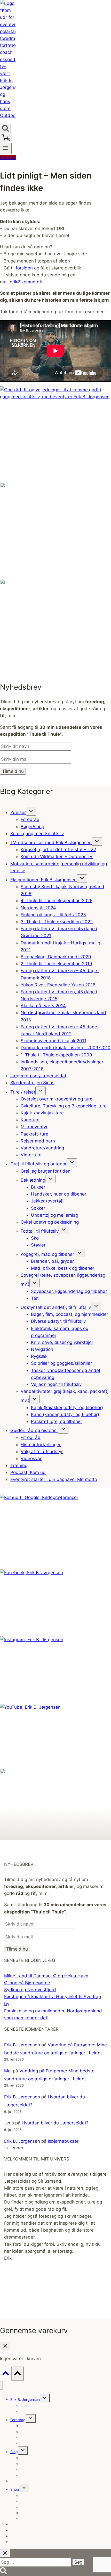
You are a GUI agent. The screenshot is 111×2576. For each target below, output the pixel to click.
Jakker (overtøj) (47, 1201)
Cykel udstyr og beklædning (50, 1222)
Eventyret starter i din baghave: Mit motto (54, 1479)
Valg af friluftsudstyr (42, 1452)
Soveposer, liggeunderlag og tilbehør (69, 1291)
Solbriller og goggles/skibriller (61, 1363)
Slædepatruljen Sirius (32, 1083)
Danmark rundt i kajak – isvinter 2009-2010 (66, 1048)
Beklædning (33, 1180)
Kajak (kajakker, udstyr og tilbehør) (67, 1408)
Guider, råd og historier (34, 1430)
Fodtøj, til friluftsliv (40, 1231)
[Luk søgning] (5, 2553)
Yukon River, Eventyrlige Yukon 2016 (58, 985)
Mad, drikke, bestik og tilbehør (63, 1268)
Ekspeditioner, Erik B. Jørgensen (43, 880)
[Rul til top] (6, 2374)
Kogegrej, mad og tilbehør (47, 1254)
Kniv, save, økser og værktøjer (62, 1342)
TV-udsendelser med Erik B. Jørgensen (51, 843)
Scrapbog (29, 2411)
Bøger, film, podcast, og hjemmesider (70, 1314)
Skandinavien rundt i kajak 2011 (53, 1041)
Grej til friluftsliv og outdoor (38, 1164)
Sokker (38, 1208)
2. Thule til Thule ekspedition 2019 (56, 964)
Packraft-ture (34, 1134)
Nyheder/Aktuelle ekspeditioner (47, 2426)
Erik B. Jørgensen (22, 2045)
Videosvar (31, 1459)
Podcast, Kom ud (28, 1472)
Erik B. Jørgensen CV (38, 2405)
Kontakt (8, 158)
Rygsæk (39, 1356)
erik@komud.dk (26, 282)
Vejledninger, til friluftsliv (56, 1384)
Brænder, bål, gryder (52, 1261)
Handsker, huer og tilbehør (59, 1194)
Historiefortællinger (41, 1445)
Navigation (42, 1349)
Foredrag (30, 819)
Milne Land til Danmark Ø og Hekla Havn (46, 1976)
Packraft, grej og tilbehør (57, 1421)
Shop (15, 2489)
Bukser (38, 1187)
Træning (19, 1465)
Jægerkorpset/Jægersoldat (38, 1076)
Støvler (38, 1245)
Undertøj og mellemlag (55, 1215)
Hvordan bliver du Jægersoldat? (55, 2123)
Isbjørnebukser (63, 2141)
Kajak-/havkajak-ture (42, 1113)
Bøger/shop (32, 827)
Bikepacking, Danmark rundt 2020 (56, 957)
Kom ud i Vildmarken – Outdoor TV (57, 857)
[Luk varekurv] (5, 2346)
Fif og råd (31, 1437)
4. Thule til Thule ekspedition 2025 (57, 901)
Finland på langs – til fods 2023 (53, 915)
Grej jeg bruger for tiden (46, 1171)
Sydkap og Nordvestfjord (30, 1990)
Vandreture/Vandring (42, 1148)
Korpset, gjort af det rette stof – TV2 (58, 850)
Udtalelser (19, 2481)
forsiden (24, 268)
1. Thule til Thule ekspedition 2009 (56, 1055)
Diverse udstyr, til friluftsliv (58, 1321)
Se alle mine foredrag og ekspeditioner (53, 2443)
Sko (35, 1238)
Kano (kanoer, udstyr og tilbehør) (65, 1414)
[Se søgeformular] (5, 128)
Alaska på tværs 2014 (43, 1006)
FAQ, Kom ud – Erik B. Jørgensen (48, 2475)
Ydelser (18, 812)
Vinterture (31, 1155)
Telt (35, 1298)
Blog (14, 2452)
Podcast (17, 2542)
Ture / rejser (23, 1092)
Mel (8, 2071)
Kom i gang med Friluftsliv (37, 834)
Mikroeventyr (34, 1127)
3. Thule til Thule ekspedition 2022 (57, 922)
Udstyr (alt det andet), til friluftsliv (56, 1307)
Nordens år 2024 (38, 908)
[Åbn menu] (6, 148)
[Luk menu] (1, 2385)
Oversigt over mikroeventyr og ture (57, 1099)
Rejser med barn (38, 1141)
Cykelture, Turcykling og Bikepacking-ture (64, 1106)
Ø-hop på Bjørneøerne (27, 1983)
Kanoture (30, 1120)
